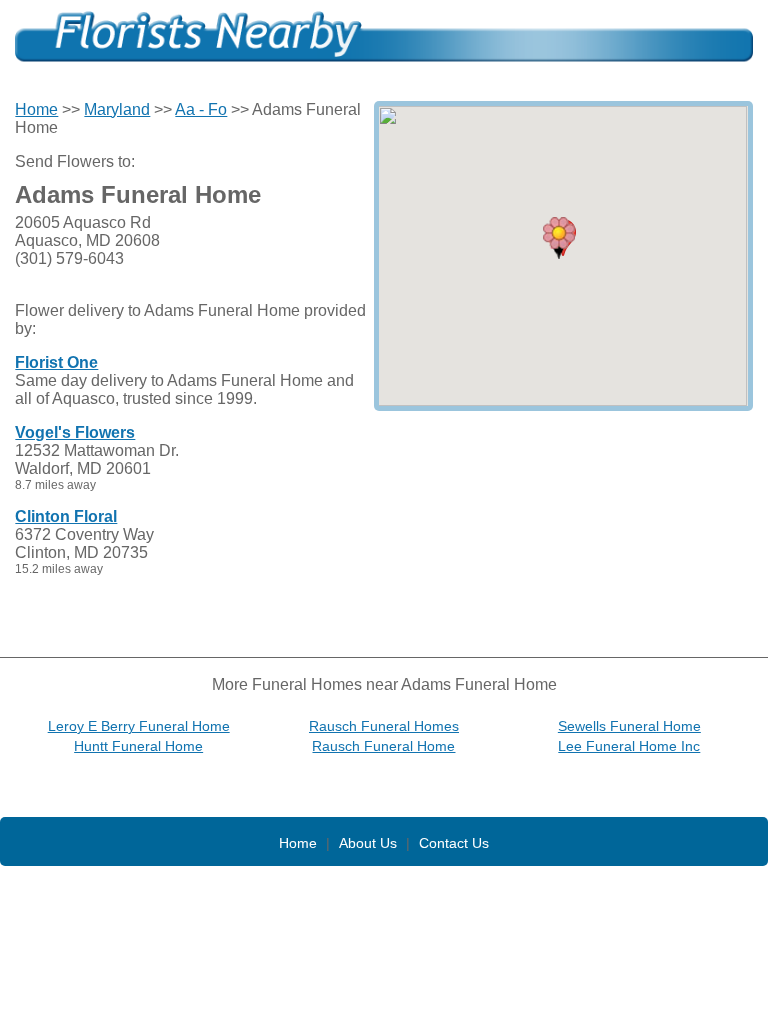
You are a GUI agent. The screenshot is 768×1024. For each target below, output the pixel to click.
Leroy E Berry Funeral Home (139, 726)
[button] (559, 238)
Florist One (56, 362)
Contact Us (454, 843)
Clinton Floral (66, 516)
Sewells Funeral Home (629, 726)
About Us (368, 843)
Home (36, 109)
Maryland (117, 109)
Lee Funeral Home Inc (629, 746)
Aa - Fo (201, 109)
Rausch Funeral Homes (384, 726)
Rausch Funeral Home (383, 746)
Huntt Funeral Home (138, 746)
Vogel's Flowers (75, 432)
